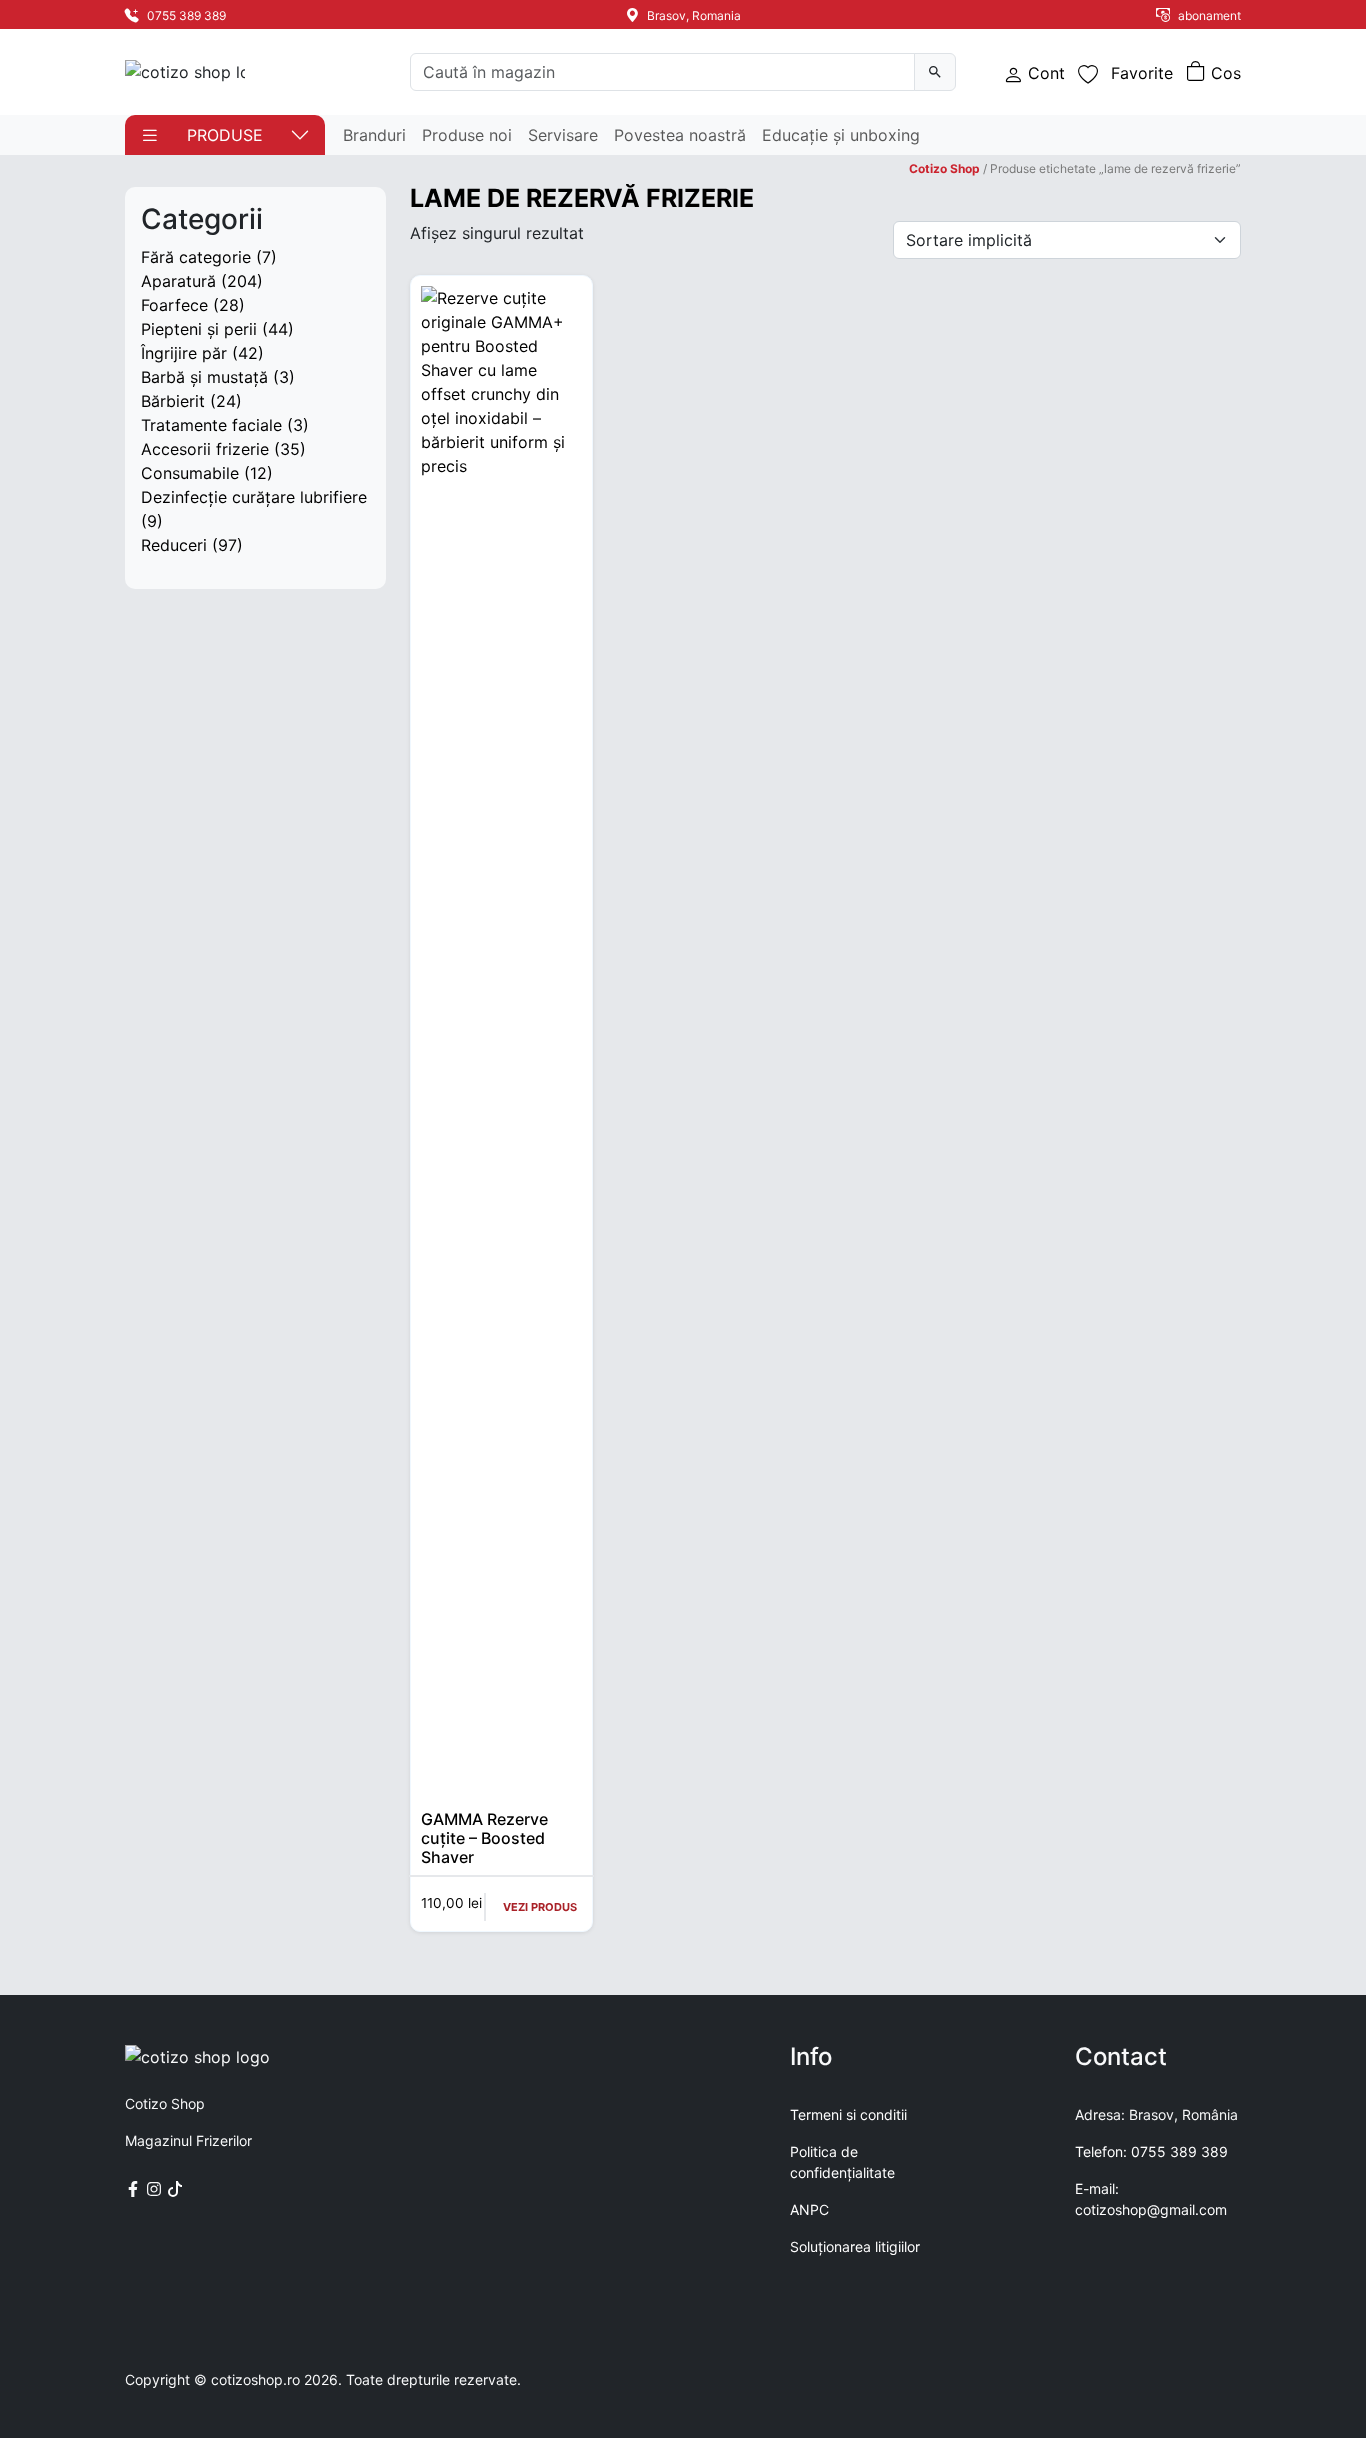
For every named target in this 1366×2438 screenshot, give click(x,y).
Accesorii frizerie (205, 449)
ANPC (809, 2209)
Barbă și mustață (204, 377)
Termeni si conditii (848, 2114)
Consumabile (190, 473)
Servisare (563, 135)
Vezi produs (540, 1907)
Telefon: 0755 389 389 (1151, 2151)
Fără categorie (196, 257)
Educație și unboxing (841, 135)
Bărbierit (173, 401)
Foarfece (174, 305)
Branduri (374, 135)
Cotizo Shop (944, 168)
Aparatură (178, 281)
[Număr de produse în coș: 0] (1213, 73)
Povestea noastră (680, 135)
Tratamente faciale (211, 425)
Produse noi (467, 135)
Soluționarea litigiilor (855, 2246)
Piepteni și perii (199, 329)
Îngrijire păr (184, 353)
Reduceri (174, 545)
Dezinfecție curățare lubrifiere (254, 497)
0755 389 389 (185, 15)
